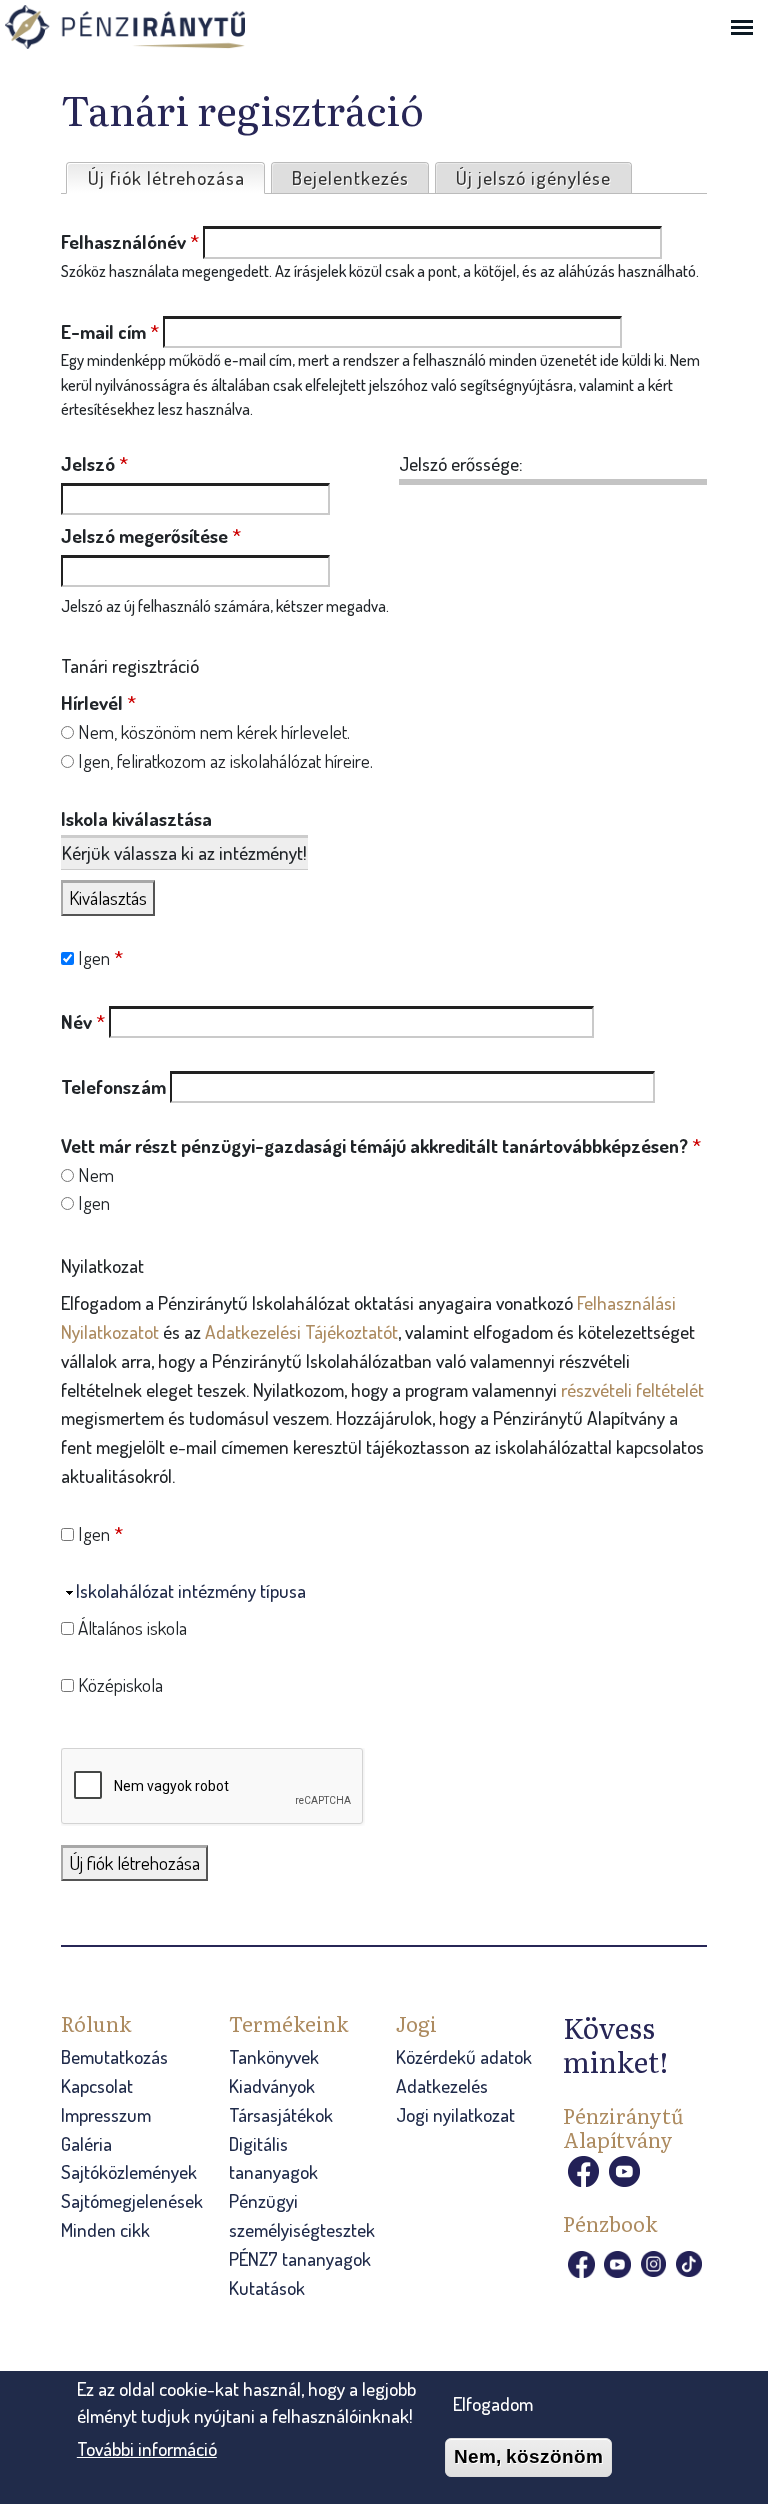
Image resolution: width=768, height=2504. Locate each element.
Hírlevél (98, 702)
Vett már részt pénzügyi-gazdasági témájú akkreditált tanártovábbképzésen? (381, 1145)
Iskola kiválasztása (136, 818)
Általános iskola (132, 1627)
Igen (100, 957)
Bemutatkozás (114, 2056)
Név (83, 1021)
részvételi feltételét (632, 1389)
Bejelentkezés (350, 177)
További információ (147, 2448)
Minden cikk (105, 2229)
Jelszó (94, 463)
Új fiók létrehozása (175, 177)
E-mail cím (110, 331)
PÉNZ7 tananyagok (300, 2258)
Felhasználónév (130, 241)
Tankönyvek (274, 2056)
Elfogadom (493, 2403)
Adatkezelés (442, 2085)
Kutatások (267, 2287)
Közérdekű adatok (464, 2056)
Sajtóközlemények (129, 2171)
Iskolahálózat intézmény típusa (191, 1590)
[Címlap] (155, 29)
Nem (96, 1174)
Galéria (86, 2143)
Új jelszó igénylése (533, 177)
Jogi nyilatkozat (455, 2114)
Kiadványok (272, 2085)
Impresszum (106, 2114)
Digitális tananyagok (273, 2158)
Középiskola (120, 1684)
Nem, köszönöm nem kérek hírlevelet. (214, 731)
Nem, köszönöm (528, 2456)
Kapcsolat (97, 2085)
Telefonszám (113, 1086)
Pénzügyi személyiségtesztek (302, 2215)
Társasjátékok (281, 2114)
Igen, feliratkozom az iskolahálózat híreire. (225, 760)
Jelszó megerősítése (151, 535)
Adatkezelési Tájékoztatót (301, 1331)
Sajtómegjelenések (132, 2200)
